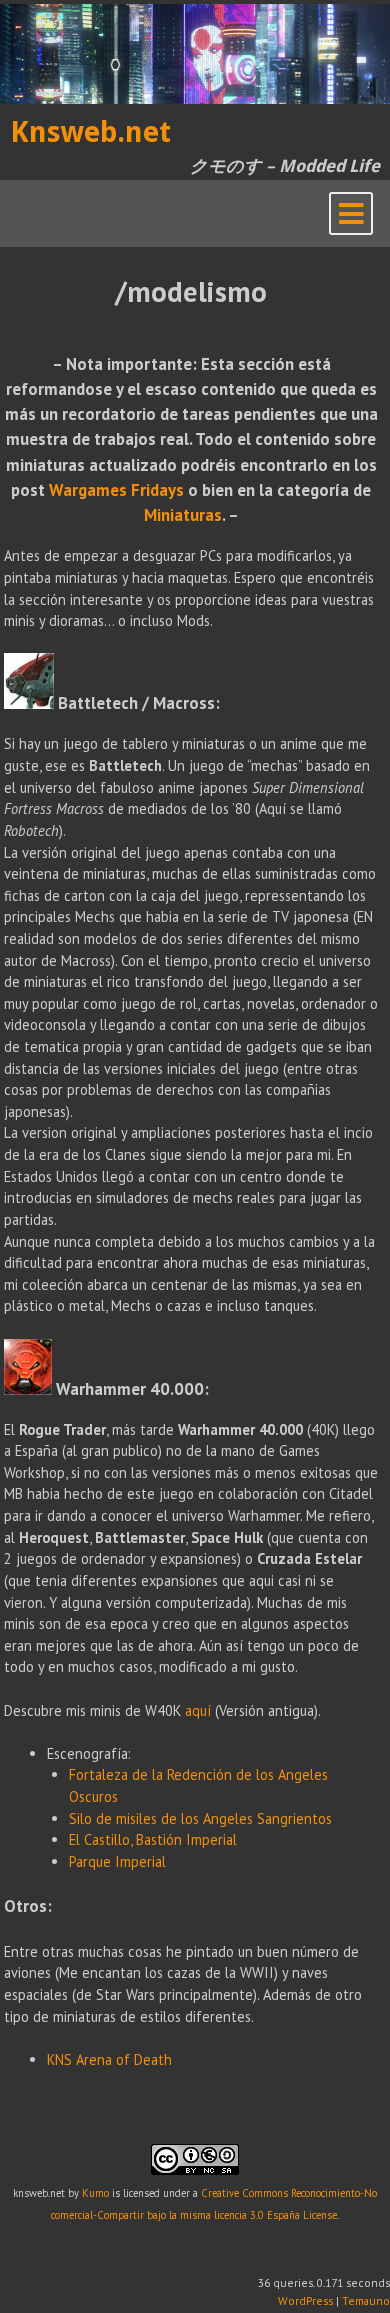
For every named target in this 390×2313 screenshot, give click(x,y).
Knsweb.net (90, 132)
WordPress (305, 2300)
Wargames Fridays (116, 490)
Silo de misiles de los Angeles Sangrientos (200, 1818)
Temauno (366, 2300)
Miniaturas (183, 515)
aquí (198, 1710)
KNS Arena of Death (109, 2059)
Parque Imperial (117, 1861)
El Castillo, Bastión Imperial (153, 1839)
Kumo (95, 2193)
